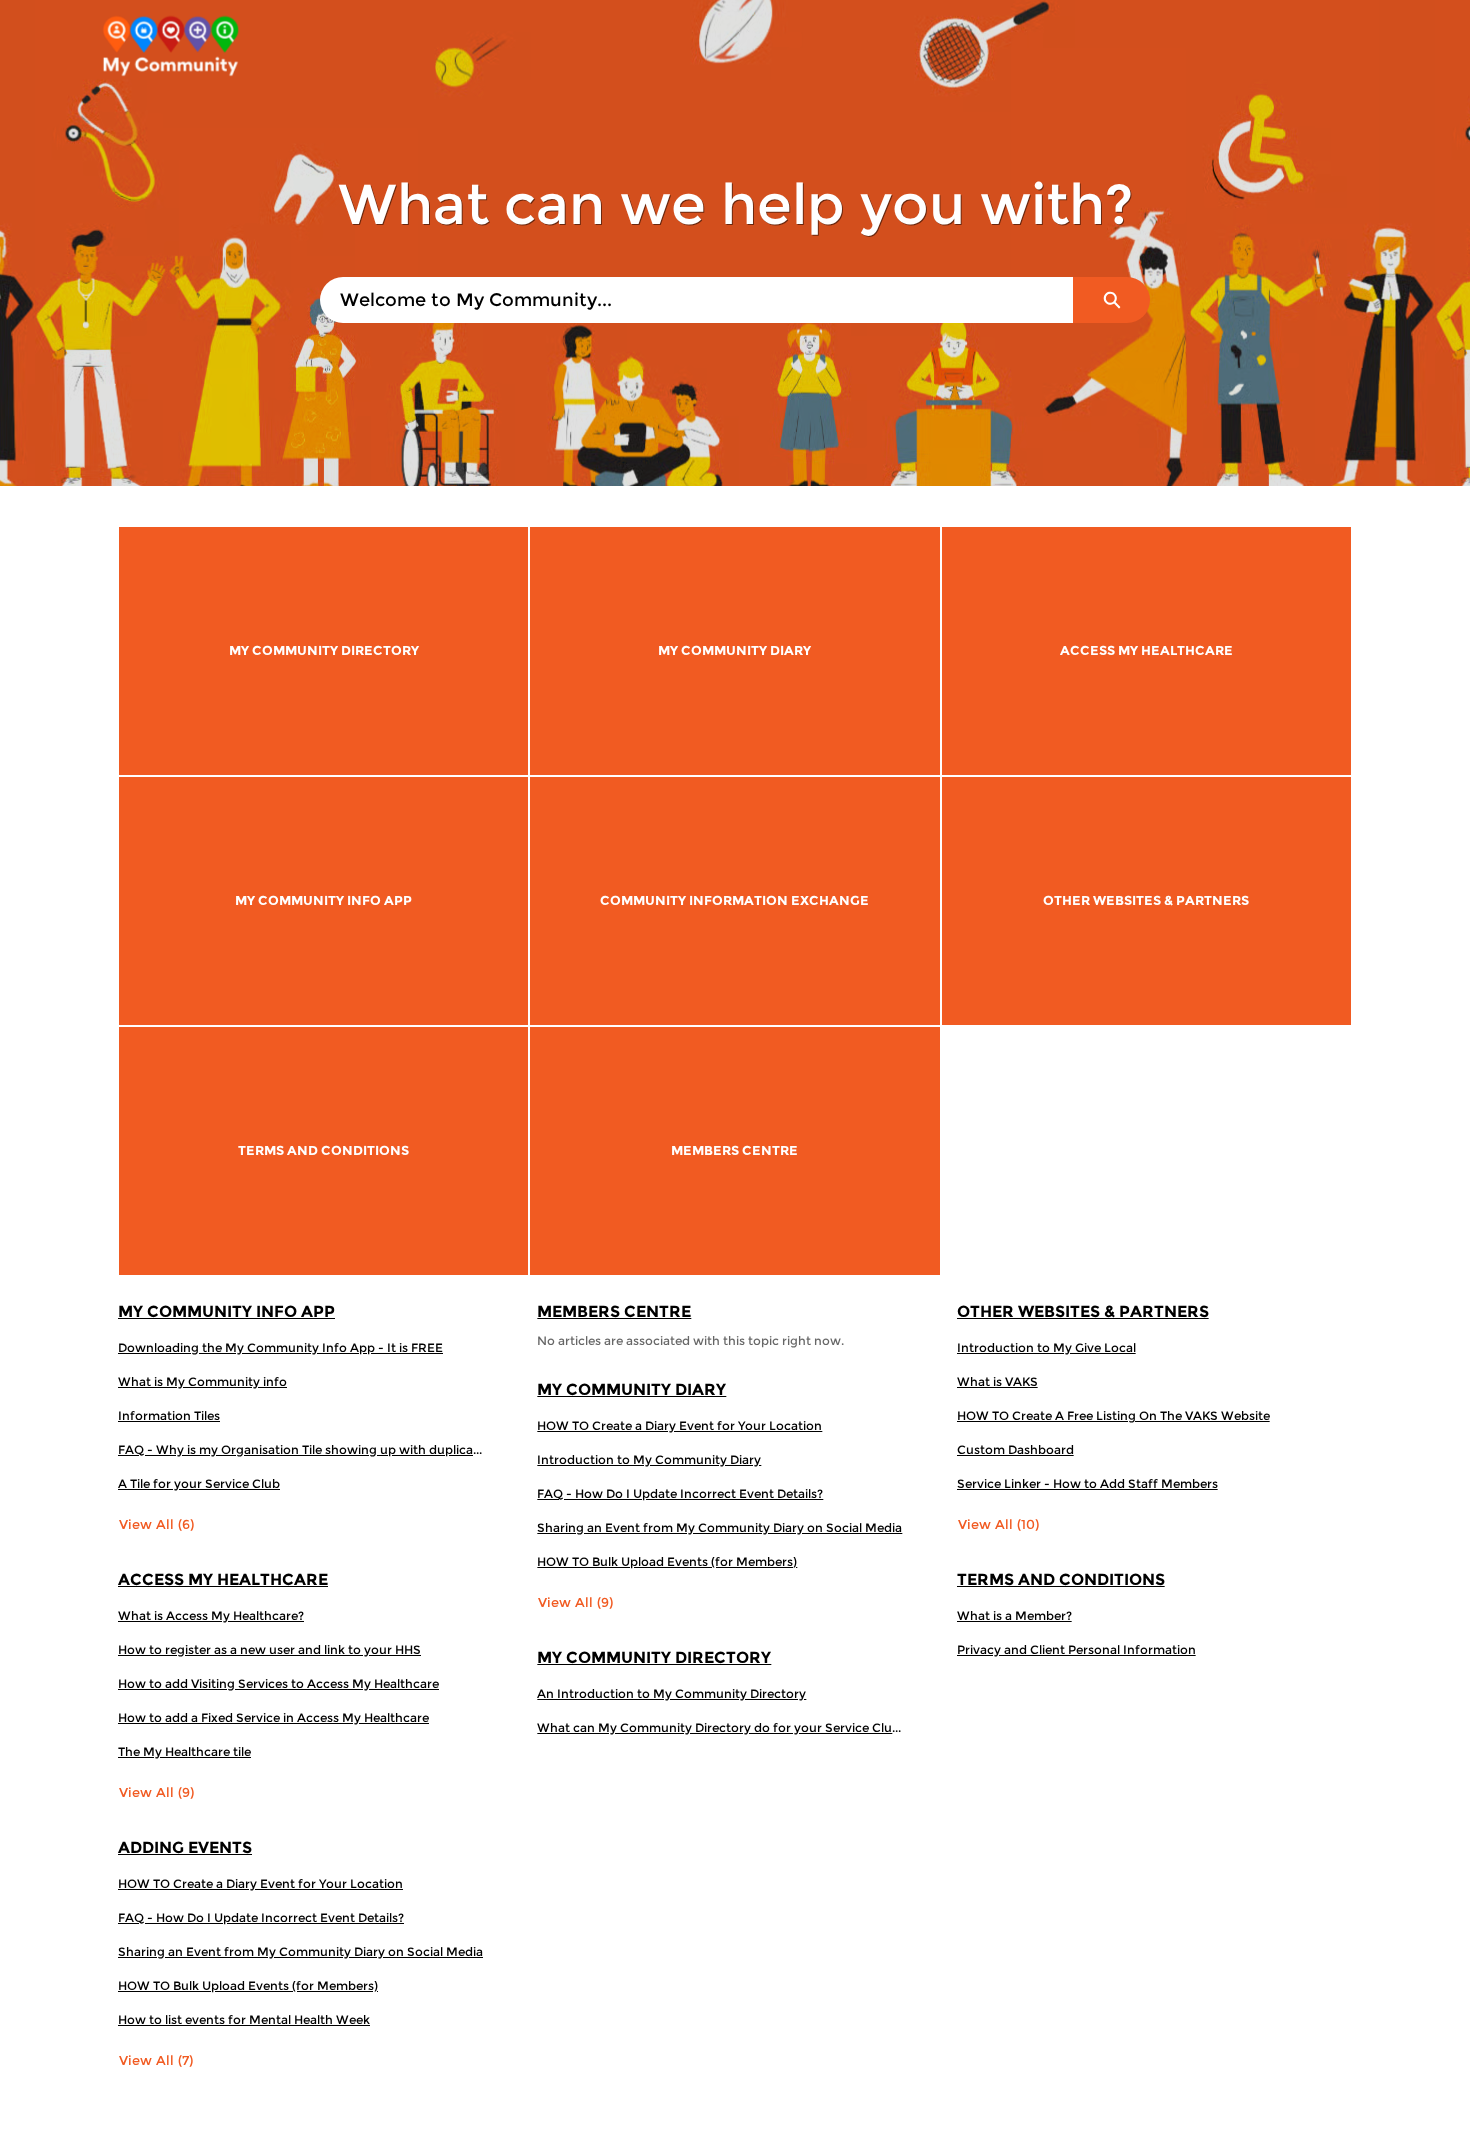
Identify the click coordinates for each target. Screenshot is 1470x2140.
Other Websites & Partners (1083, 1311)
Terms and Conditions (1061, 1579)
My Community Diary (631, 1389)
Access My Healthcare (223, 1579)
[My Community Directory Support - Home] (170, 48)
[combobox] (696, 300)
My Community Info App (226, 1311)
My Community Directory (654, 1657)
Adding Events (185, 1847)
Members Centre (614, 1311)
